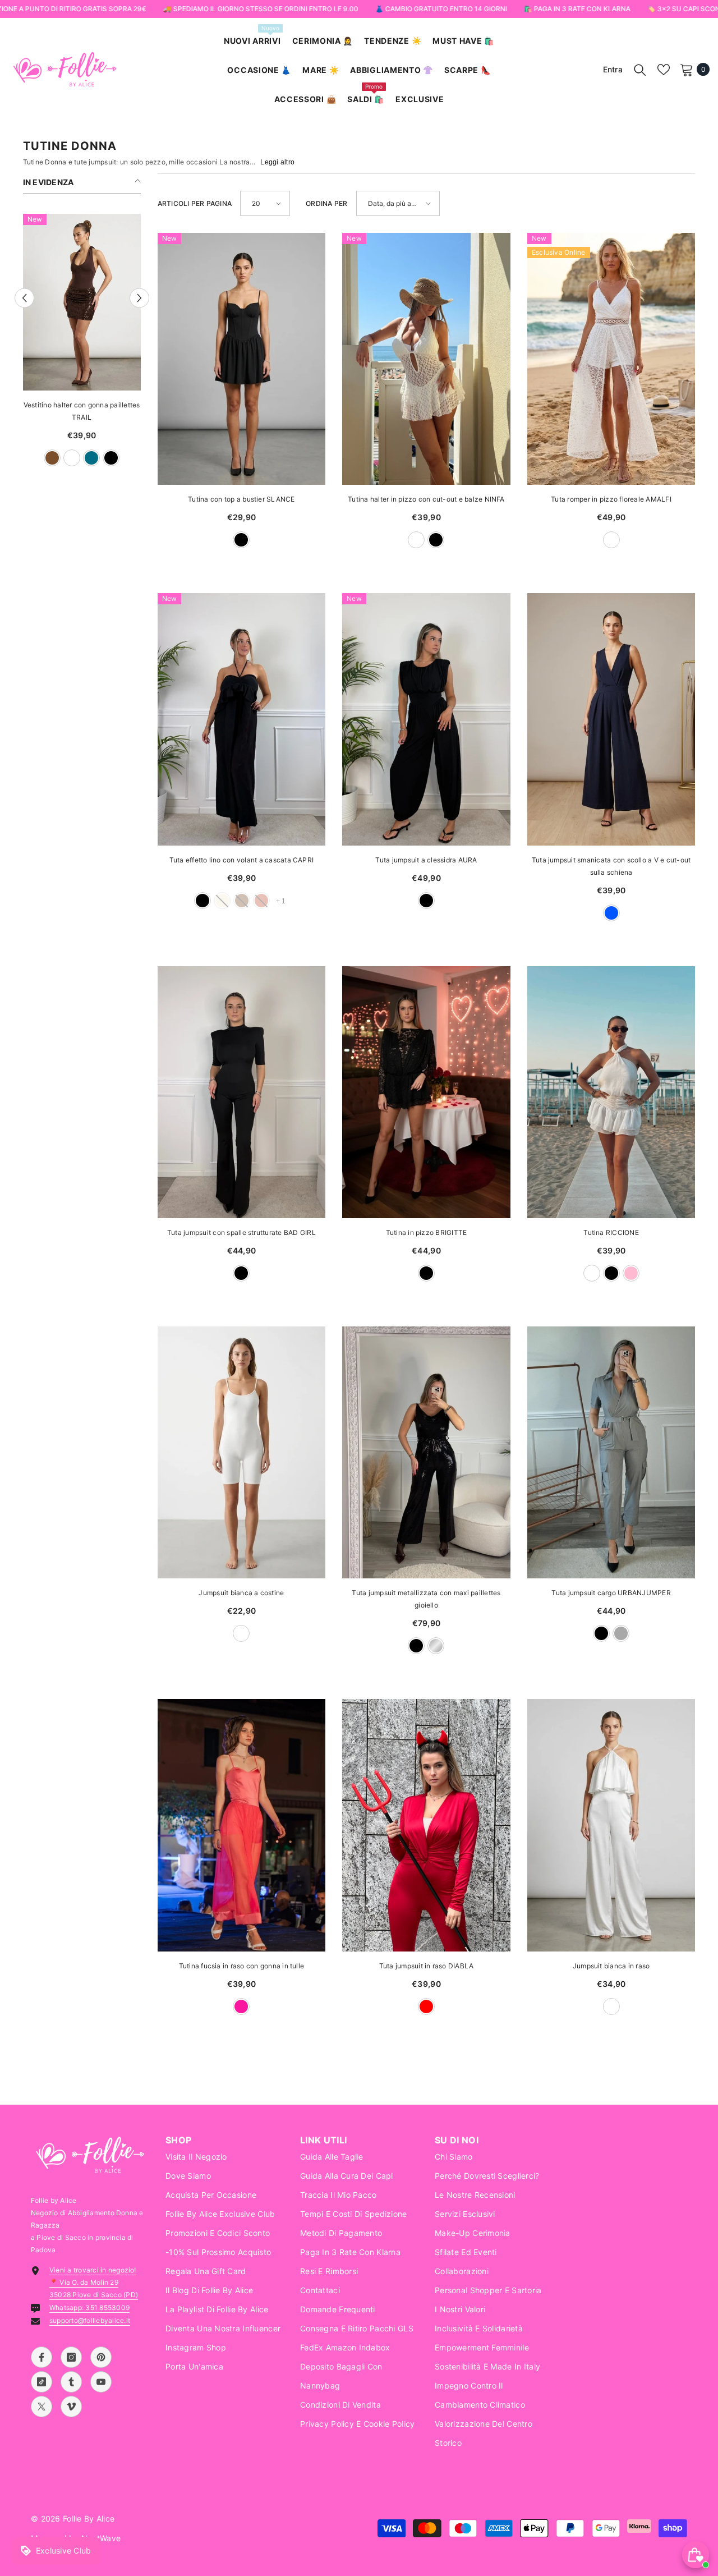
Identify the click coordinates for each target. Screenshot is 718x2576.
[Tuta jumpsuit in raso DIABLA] (426, 1825)
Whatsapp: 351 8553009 (89, 2308)
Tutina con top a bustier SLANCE (241, 499)
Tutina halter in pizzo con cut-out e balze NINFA (426, 499)
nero (241, 540)
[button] (24, 298)
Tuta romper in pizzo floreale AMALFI (611, 499)
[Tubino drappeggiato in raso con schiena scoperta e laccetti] (82, 302)
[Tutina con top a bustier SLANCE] (242, 359)
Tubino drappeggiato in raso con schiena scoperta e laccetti (81, 411)
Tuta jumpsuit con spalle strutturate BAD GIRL (241, 1232)
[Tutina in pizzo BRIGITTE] (426, 1092)
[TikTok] (42, 2382)
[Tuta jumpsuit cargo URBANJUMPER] (611, 1452)
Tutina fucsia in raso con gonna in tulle (242, 1966)
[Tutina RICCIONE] (611, 1092)
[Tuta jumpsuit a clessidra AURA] (426, 719)
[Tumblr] (71, 2382)
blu (43, 458)
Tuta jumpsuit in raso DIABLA (427, 1966)
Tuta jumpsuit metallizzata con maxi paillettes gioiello (426, 1599)
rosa (631, 1273)
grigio (621, 1633)
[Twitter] (42, 2407)
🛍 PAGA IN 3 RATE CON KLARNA (577, 9)
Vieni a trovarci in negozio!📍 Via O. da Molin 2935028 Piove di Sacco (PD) (94, 2282)
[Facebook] (42, 2357)
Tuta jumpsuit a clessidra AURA (426, 860)
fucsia (241, 2006)
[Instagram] (71, 2357)
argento (436, 1646)
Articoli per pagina (195, 203)
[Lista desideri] (664, 70)
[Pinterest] (101, 2357)
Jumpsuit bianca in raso (611, 1966)
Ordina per (326, 203)
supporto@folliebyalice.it (90, 2320)
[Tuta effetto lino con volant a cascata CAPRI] (242, 719)
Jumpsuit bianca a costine (241, 1593)
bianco (62, 458)
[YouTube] (101, 2382)
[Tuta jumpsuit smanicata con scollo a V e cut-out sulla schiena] (611, 719)
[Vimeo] (71, 2407)
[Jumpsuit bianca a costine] (242, 1452)
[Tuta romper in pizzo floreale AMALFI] (611, 359)
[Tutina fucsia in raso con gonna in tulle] (242, 1825)
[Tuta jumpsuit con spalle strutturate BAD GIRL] (242, 1092)
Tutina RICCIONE (611, 1232)
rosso (426, 2006)
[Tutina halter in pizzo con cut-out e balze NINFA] (426, 359)
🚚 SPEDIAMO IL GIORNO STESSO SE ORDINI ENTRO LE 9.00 (260, 9)
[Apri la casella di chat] (696, 2555)
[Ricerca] (640, 70)
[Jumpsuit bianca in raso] (611, 1825)
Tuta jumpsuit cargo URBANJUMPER (611, 1593)
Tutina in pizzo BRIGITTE (427, 1232)
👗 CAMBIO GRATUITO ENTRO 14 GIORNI (441, 9)
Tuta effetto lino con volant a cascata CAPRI (242, 860)
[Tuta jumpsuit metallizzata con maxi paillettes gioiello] (426, 1452)
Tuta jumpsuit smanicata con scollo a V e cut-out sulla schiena (611, 866)
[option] (82, 346)
